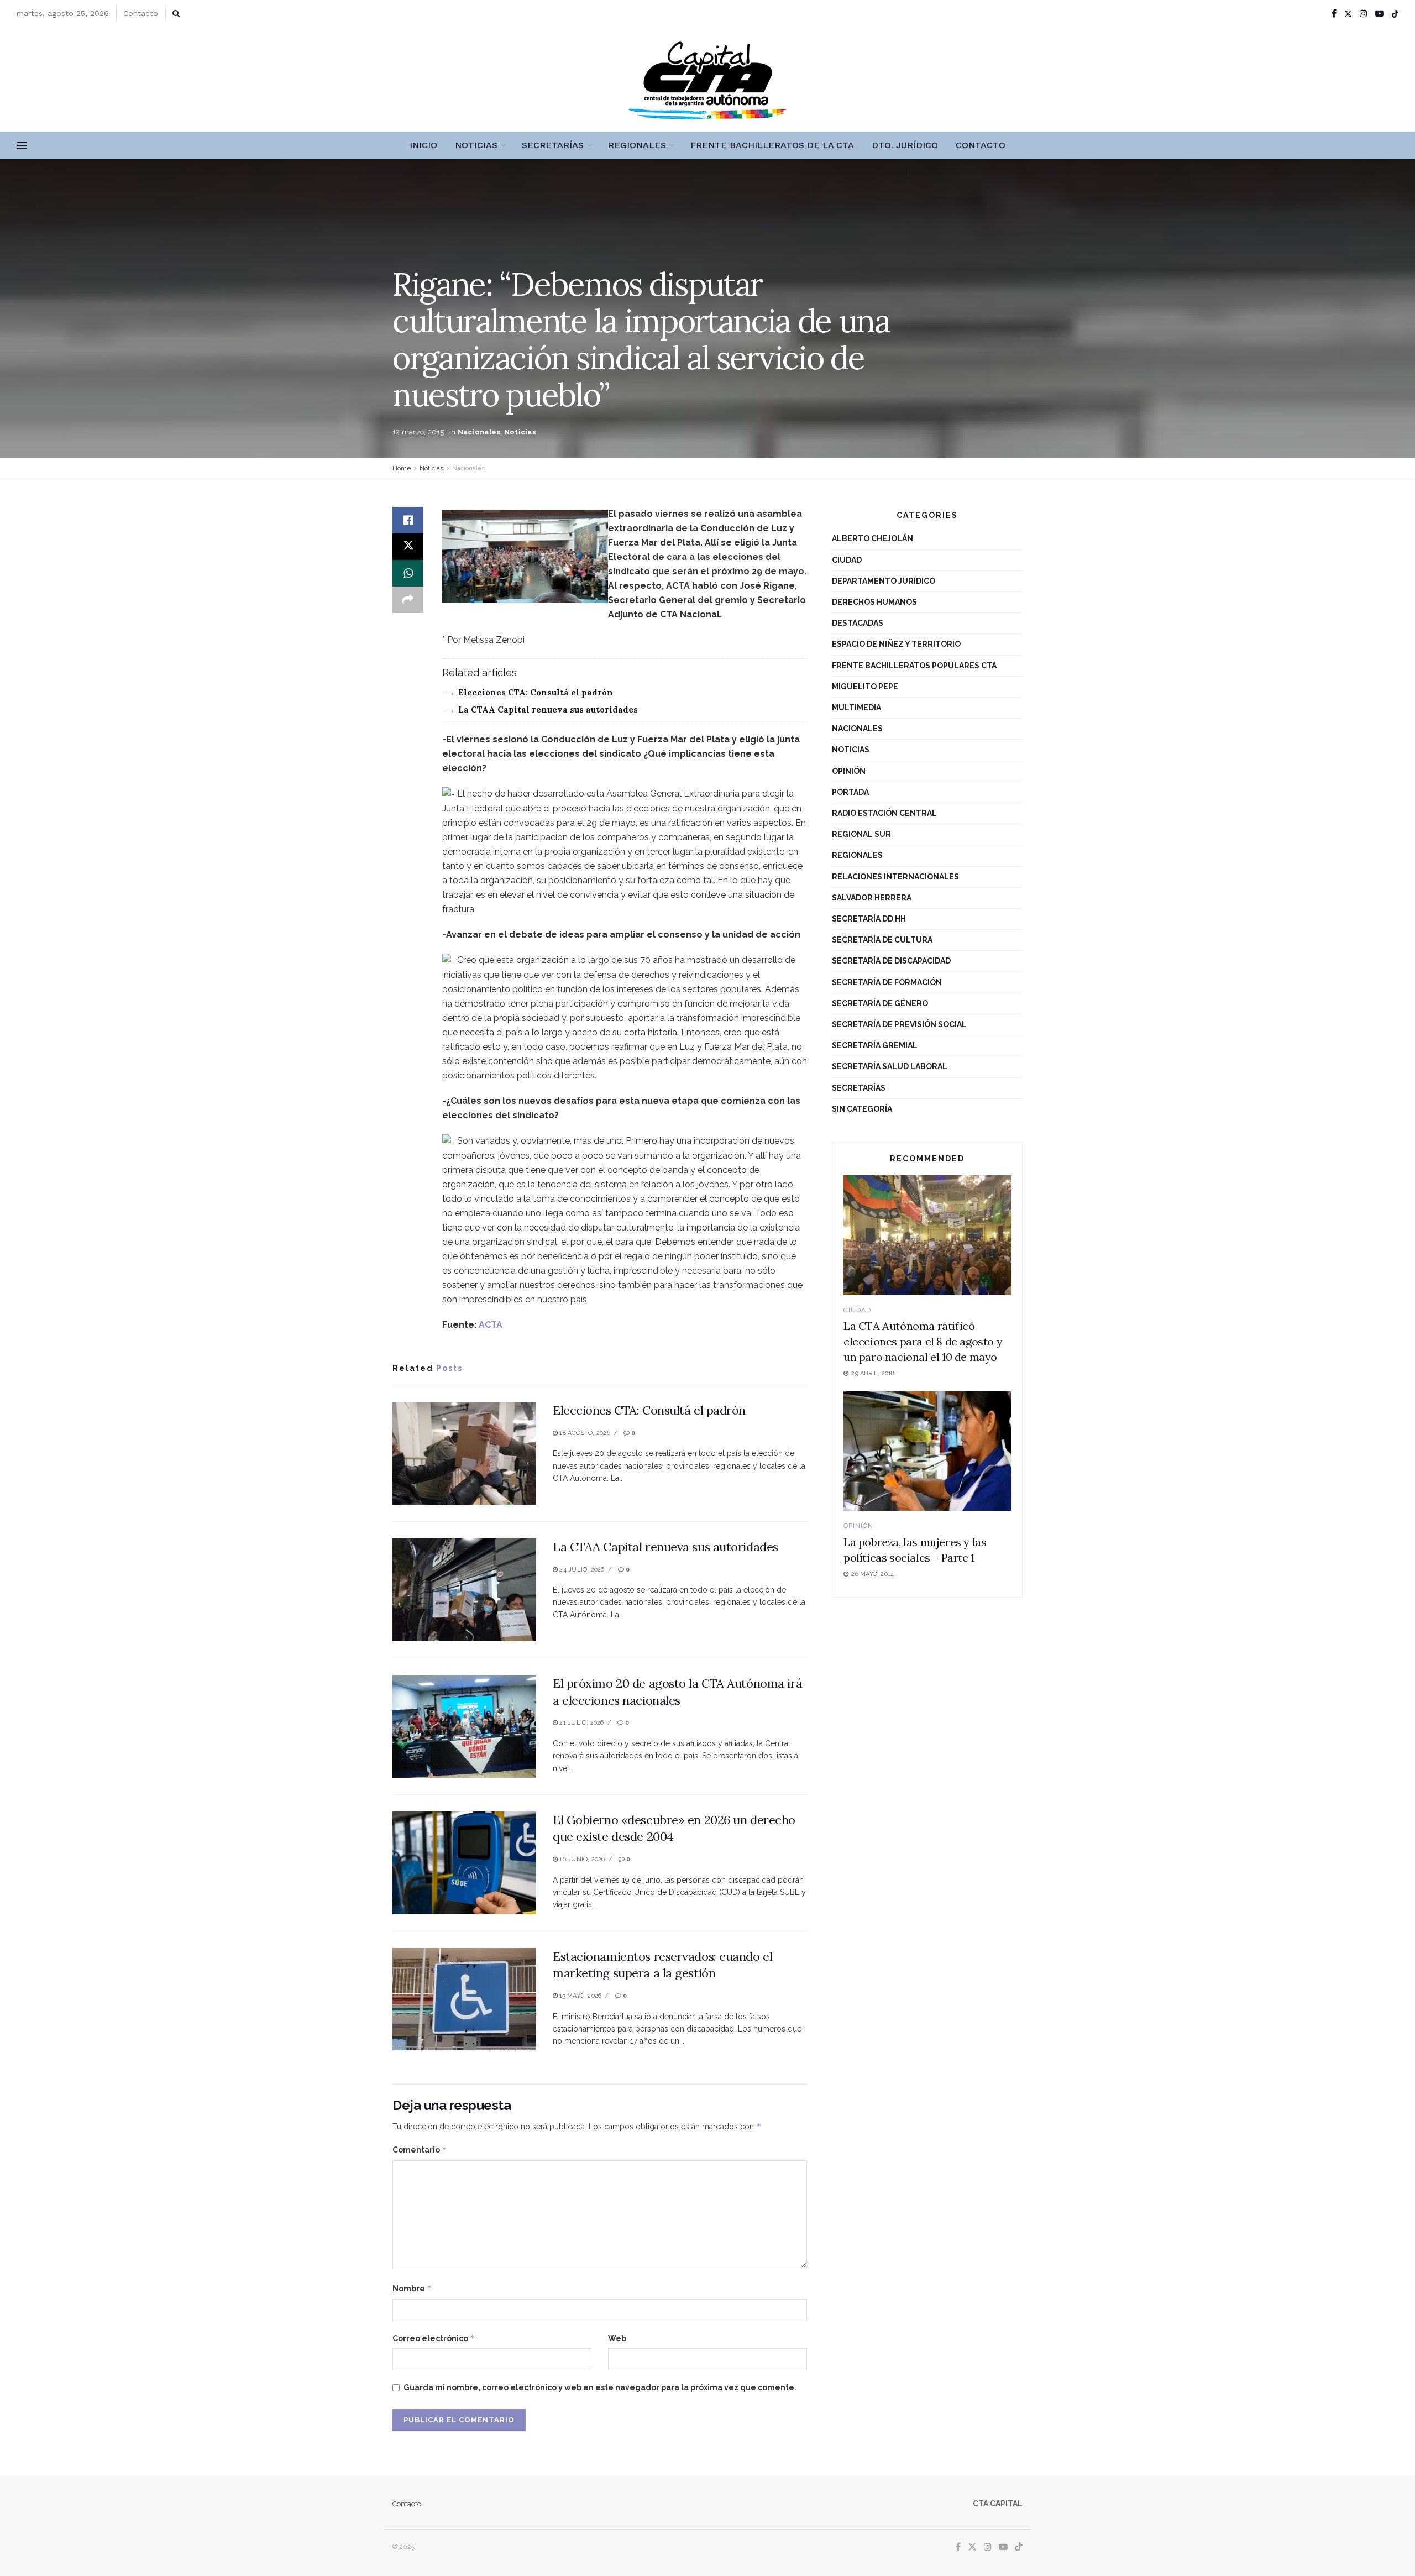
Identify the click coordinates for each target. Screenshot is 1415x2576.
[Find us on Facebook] (1334, 14)
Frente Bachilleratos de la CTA (772, 145)
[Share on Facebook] (408, 520)
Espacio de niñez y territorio (896, 644)
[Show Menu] (22, 145)
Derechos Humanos (874, 602)
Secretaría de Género (880, 1003)
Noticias (476, 145)
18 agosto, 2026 (584, 1433)
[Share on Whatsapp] (408, 573)
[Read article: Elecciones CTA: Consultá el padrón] (464, 1453)
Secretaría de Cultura (882, 940)
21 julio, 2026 (581, 1723)
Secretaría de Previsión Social (899, 1024)
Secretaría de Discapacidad (891, 961)
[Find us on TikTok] (1395, 14)
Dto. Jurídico (905, 145)
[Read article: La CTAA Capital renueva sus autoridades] (464, 1590)
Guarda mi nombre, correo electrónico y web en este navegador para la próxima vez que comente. (600, 2387)
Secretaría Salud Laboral (890, 1066)
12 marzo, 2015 (418, 432)
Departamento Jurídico (884, 581)
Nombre (412, 2288)
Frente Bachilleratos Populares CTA (914, 666)
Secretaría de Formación (887, 982)
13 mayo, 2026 (580, 1996)
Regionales (637, 145)
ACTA (491, 1325)
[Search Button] (176, 13)
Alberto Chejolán (872, 538)
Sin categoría (862, 1109)
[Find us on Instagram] (1364, 14)
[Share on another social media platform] (408, 600)
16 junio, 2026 (581, 1859)
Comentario (420, 2150)
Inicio (423, 145)
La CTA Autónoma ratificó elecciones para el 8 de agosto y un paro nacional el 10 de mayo (923, 1341)
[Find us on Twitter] (1348, 14)
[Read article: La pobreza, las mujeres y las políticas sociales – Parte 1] (927, 1451)
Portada (850, 792)
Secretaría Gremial (875, 1045)
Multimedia (856, 708)
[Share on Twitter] (408, 547)
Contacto (141, 13)
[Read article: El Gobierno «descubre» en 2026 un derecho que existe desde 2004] (464, 1863)
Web (617, 2338)
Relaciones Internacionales (895, 877)
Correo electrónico (434, 2338)
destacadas (858, 623)
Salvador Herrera (872, 898)
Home (402, 468)
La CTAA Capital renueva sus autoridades (548, 710)
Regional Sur (861, 834)
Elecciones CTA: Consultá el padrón (536, 692)
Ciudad (847, 560)
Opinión (849, 771)
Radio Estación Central (884, 813)
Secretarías (553, 145)
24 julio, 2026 (581, 1570)
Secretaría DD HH (869, 919)
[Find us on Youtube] (1380, 14)
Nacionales (479, 432)
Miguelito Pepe (865, 687)
